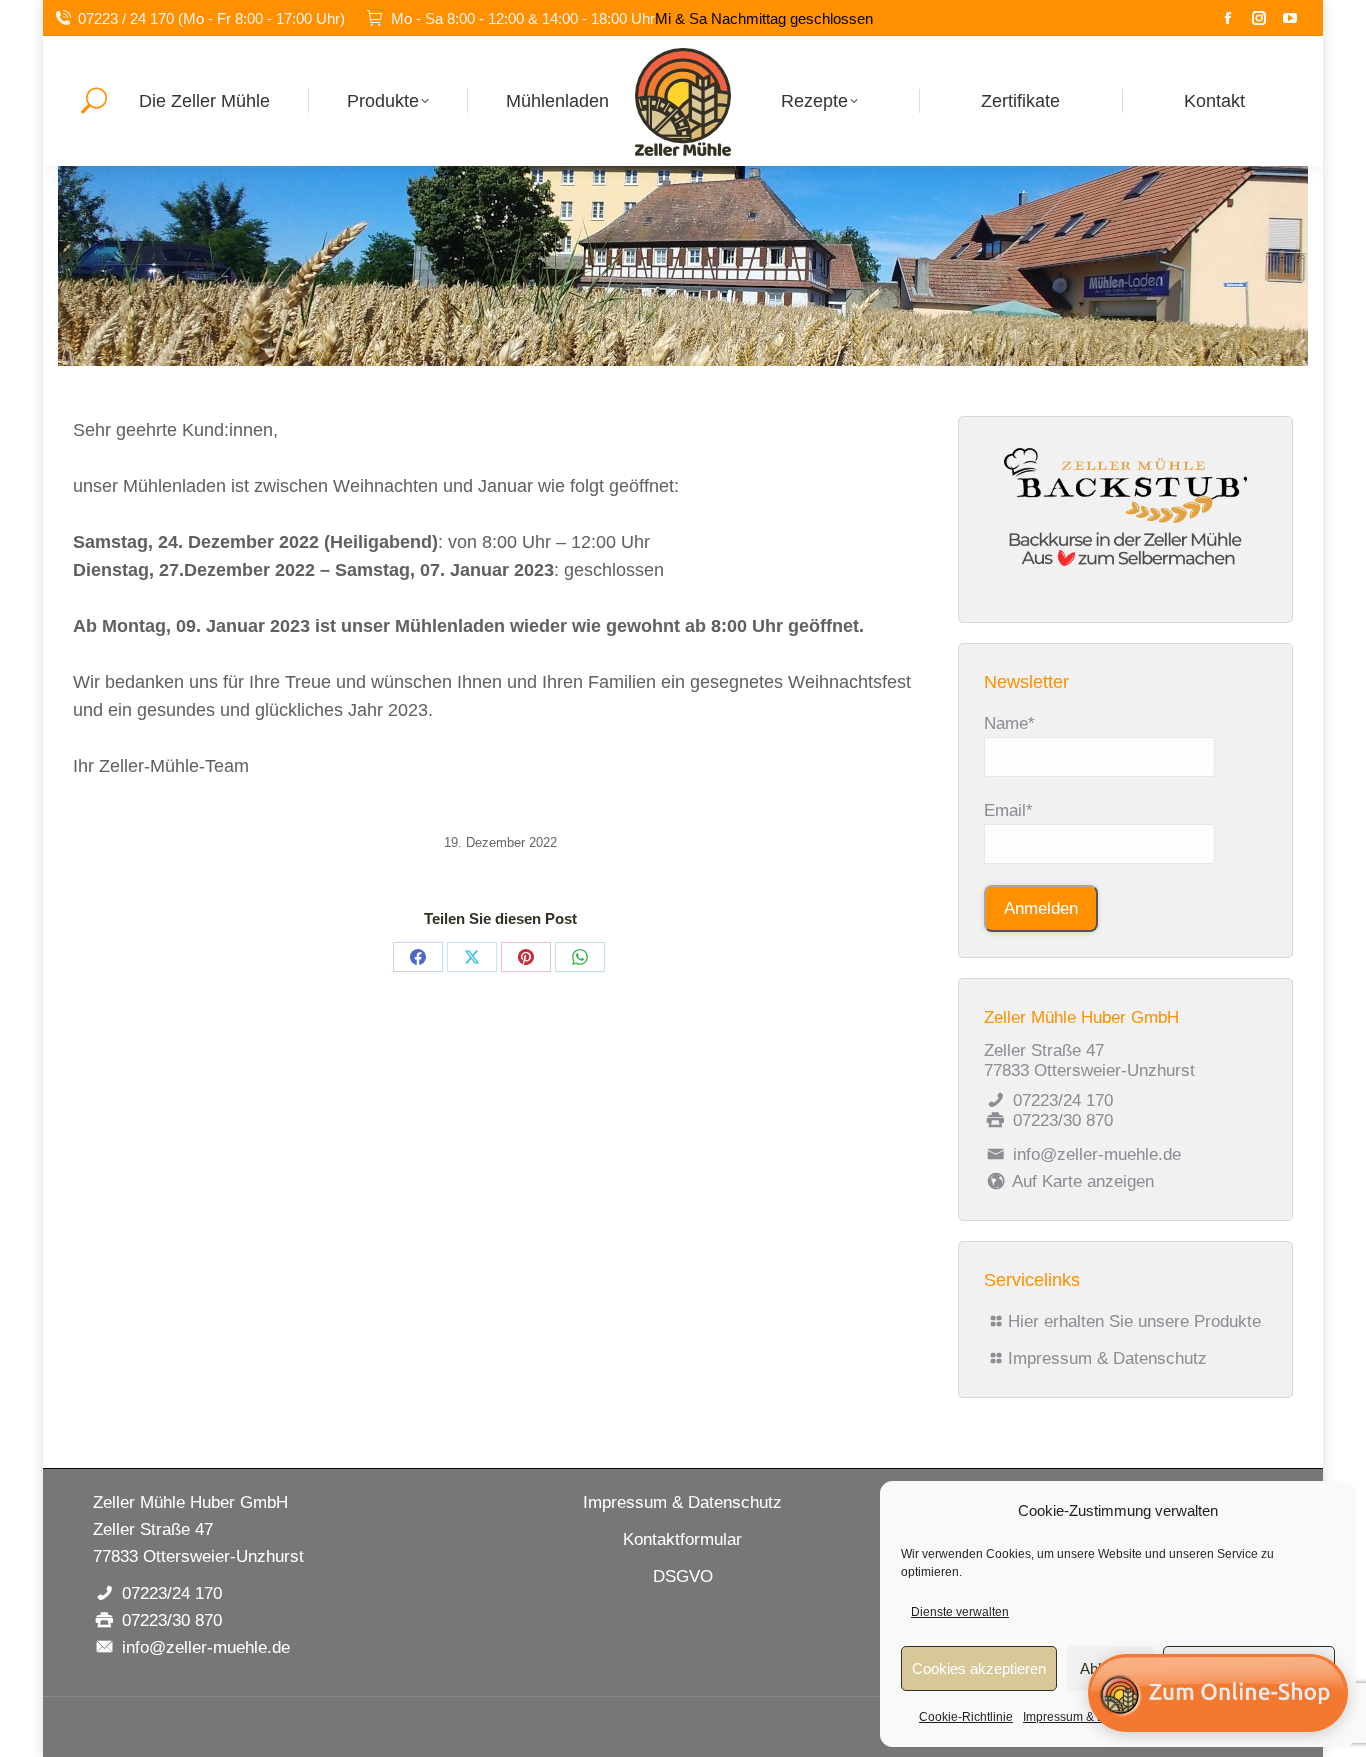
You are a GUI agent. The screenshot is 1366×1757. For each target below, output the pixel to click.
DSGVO (683, 1576)
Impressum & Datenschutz (1107, 1358)
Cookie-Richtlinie (966, 1717)
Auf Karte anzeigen (1081, 1181)
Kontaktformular (682, 1539)
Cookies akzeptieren (979, 1668)
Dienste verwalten (960, 1612)
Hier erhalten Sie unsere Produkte (1134, 1321)
